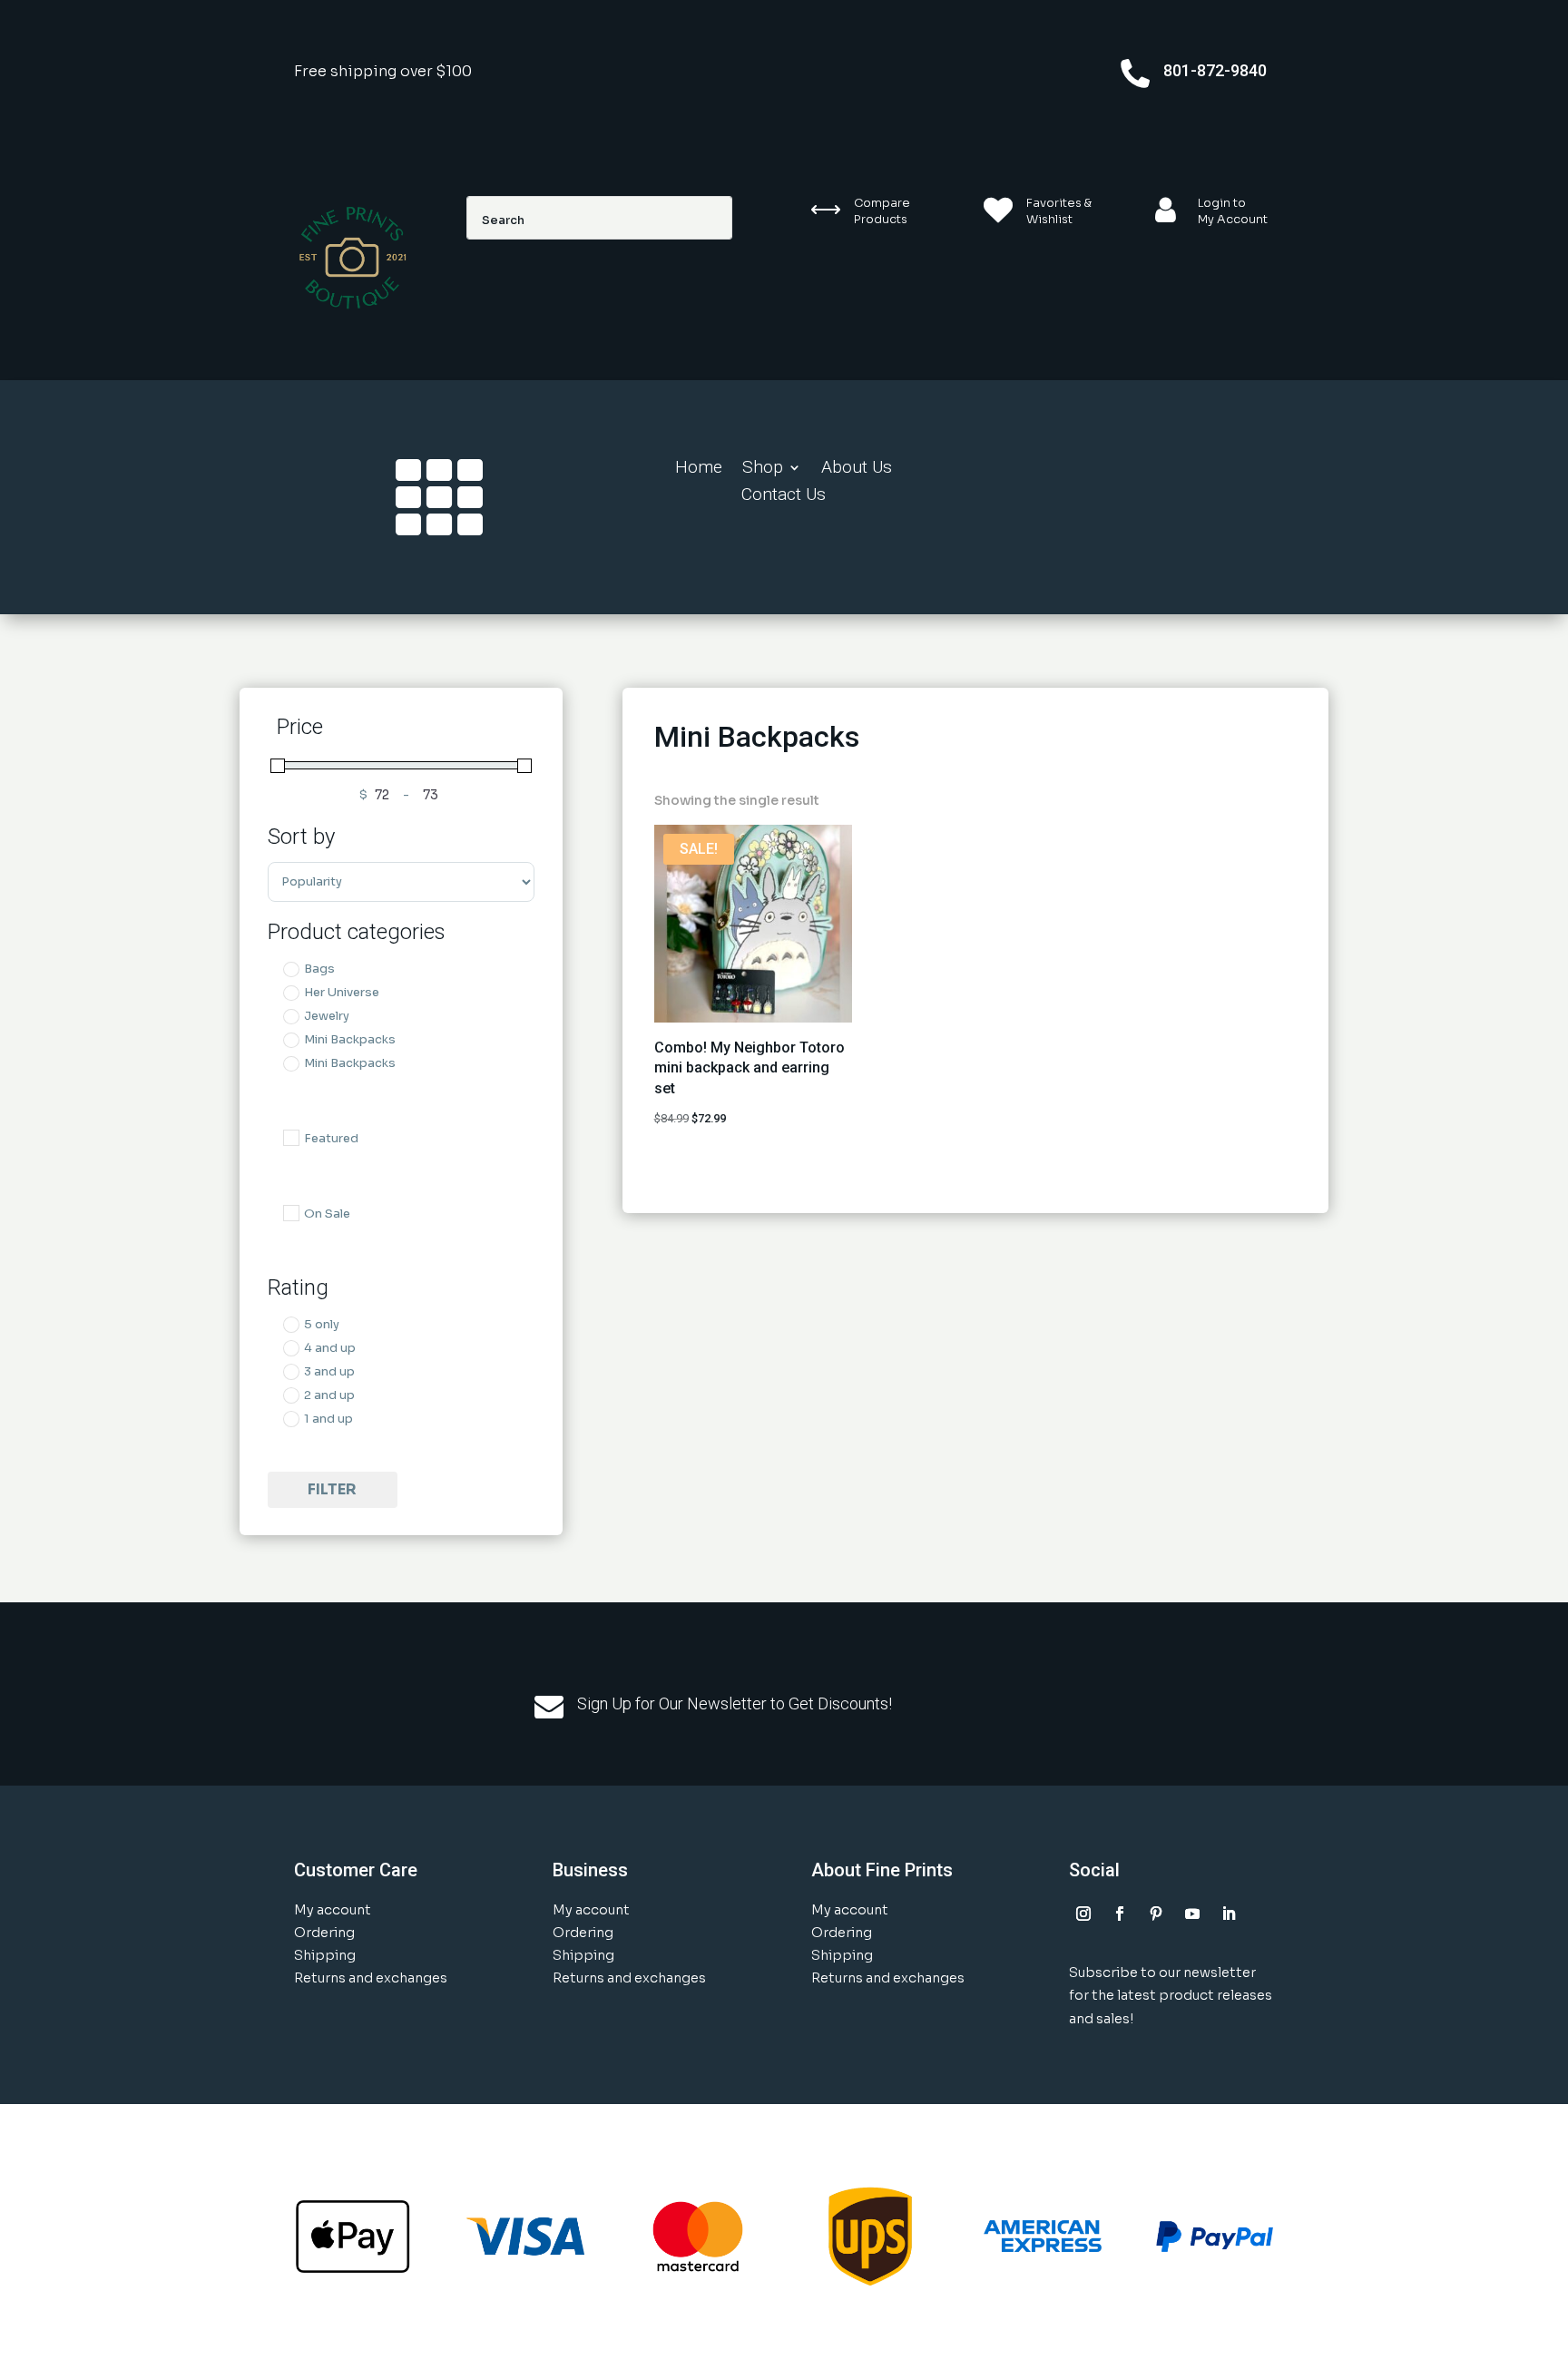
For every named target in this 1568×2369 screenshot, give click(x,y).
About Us (857, 469)
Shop (763, 469)
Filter (332, 1489)
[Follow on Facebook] (1120, 1914)
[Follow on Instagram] (1083, 1914)
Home (699, 469)
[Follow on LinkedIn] (1229, 1914)
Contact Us (784, 496)
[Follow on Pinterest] (1156, 1914)
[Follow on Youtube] (1192, 1914)
